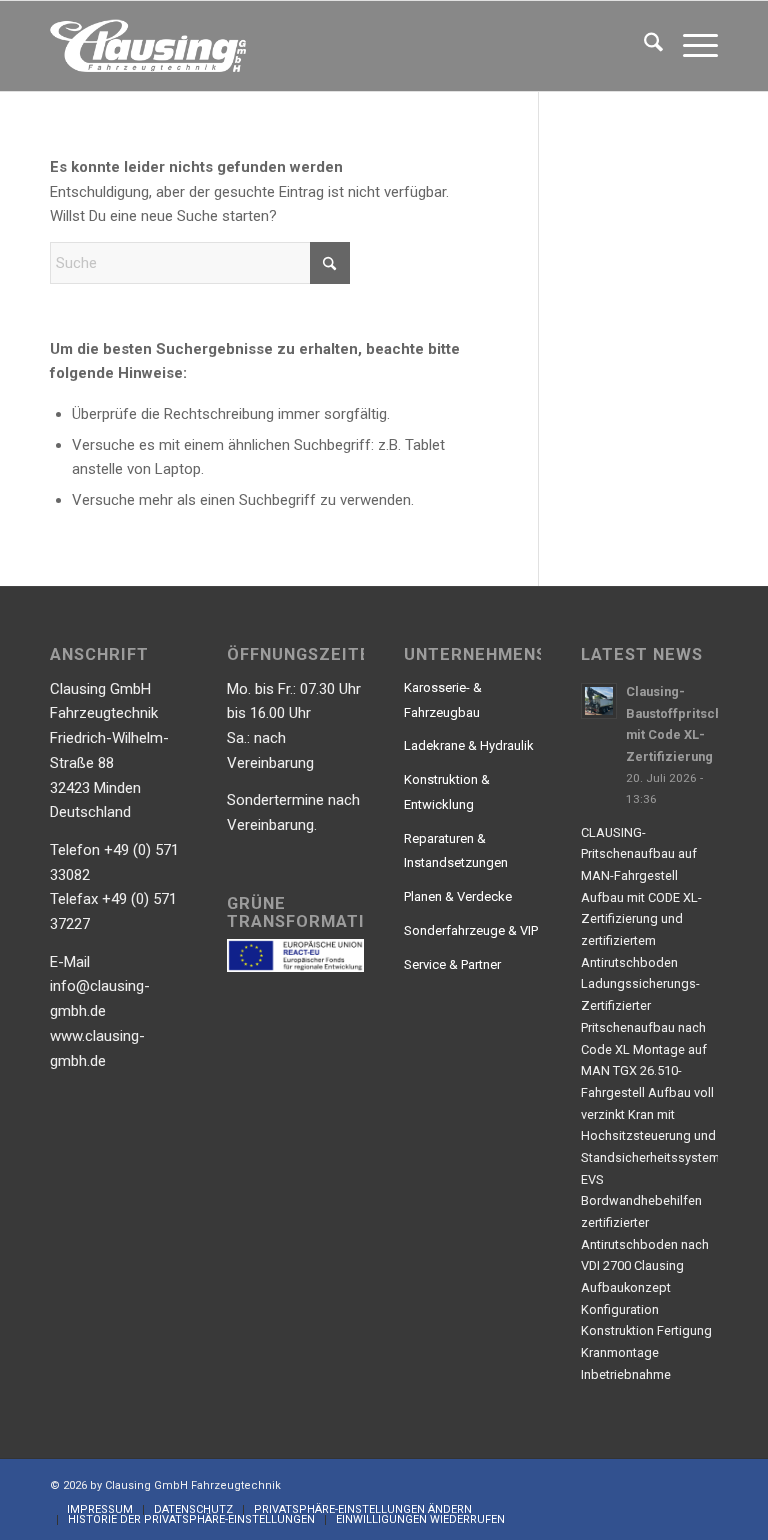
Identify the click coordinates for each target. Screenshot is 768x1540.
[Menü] (690, 46)
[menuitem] (643, 46)
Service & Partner (452, 964)
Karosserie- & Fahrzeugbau (443, 700)
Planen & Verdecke (458, 896)
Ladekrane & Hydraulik (469, 745)
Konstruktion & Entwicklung (447, 792)
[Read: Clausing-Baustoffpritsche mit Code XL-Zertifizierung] (599, 701)
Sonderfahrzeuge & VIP (471, 930)
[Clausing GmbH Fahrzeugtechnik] (148, 46)
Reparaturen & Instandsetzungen (456, 851)
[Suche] (643, 46)
